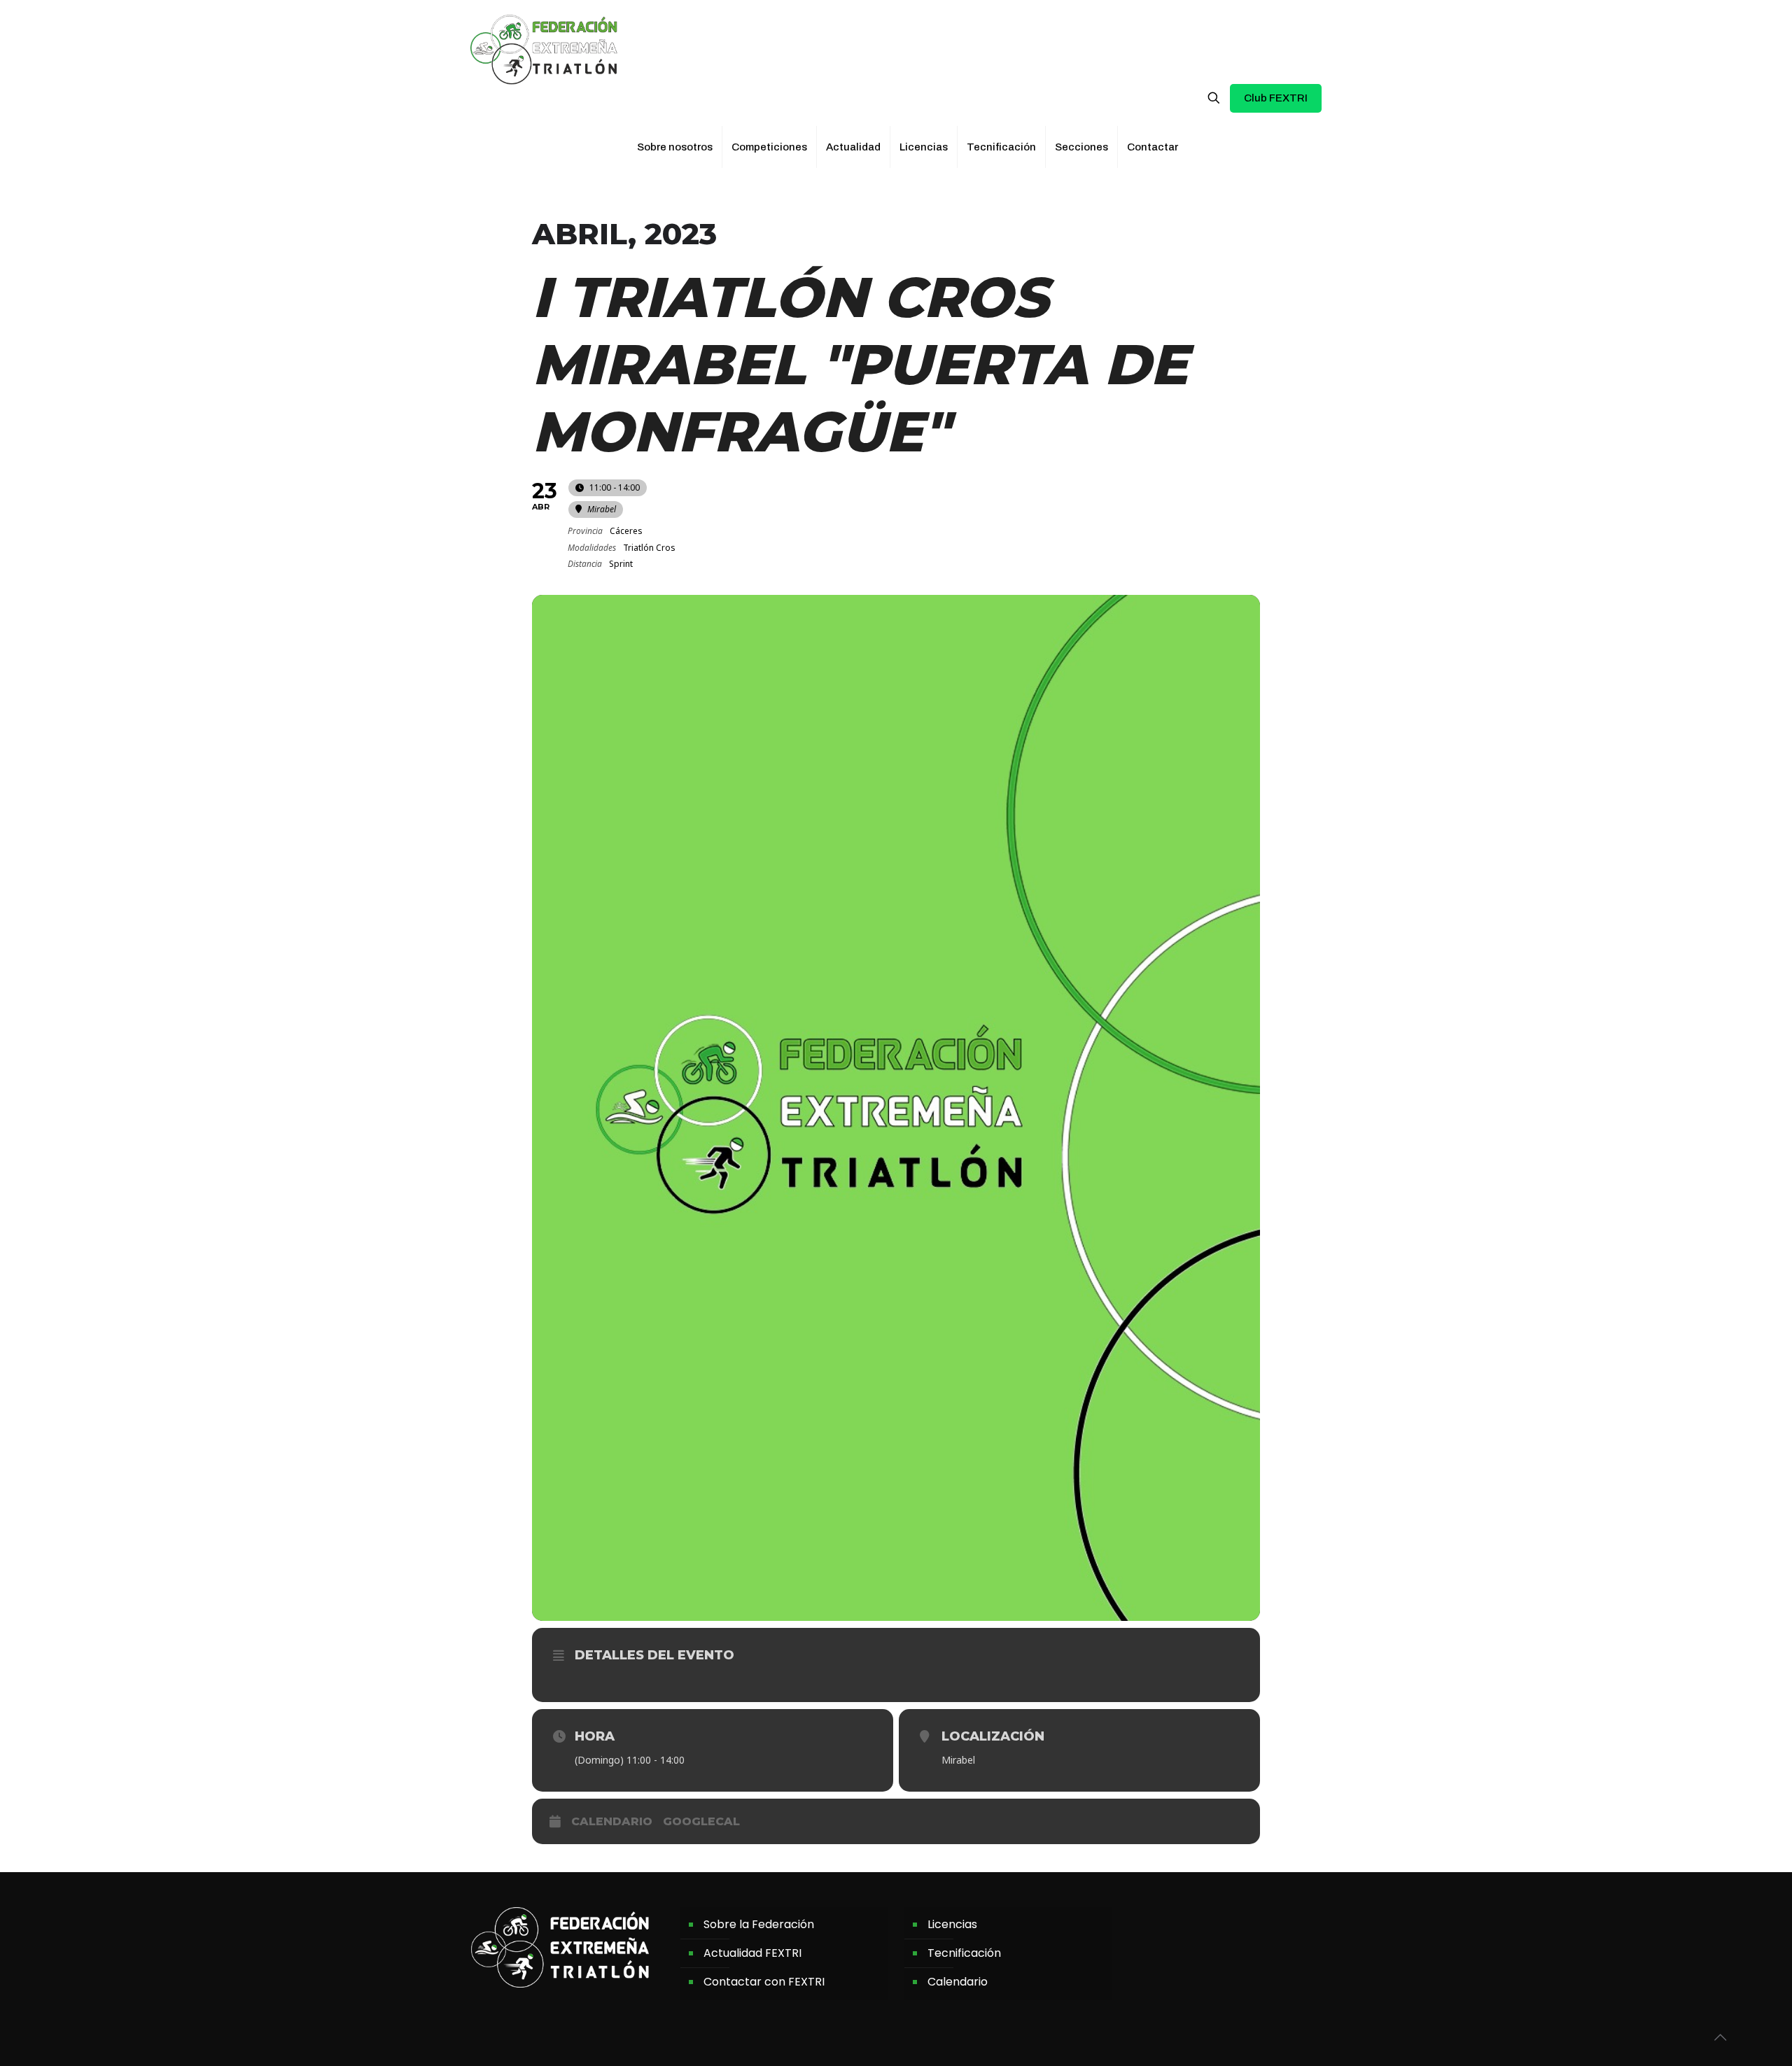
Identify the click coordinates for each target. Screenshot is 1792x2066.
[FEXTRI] (544, 49)
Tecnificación (964, 1953)
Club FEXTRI (1276, 98)
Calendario (612, 1821)
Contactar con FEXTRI (764, 1982)
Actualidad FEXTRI (752, 1953)
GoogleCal (701, 1821)
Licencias (952, 1924)
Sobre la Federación (759, 1924)
